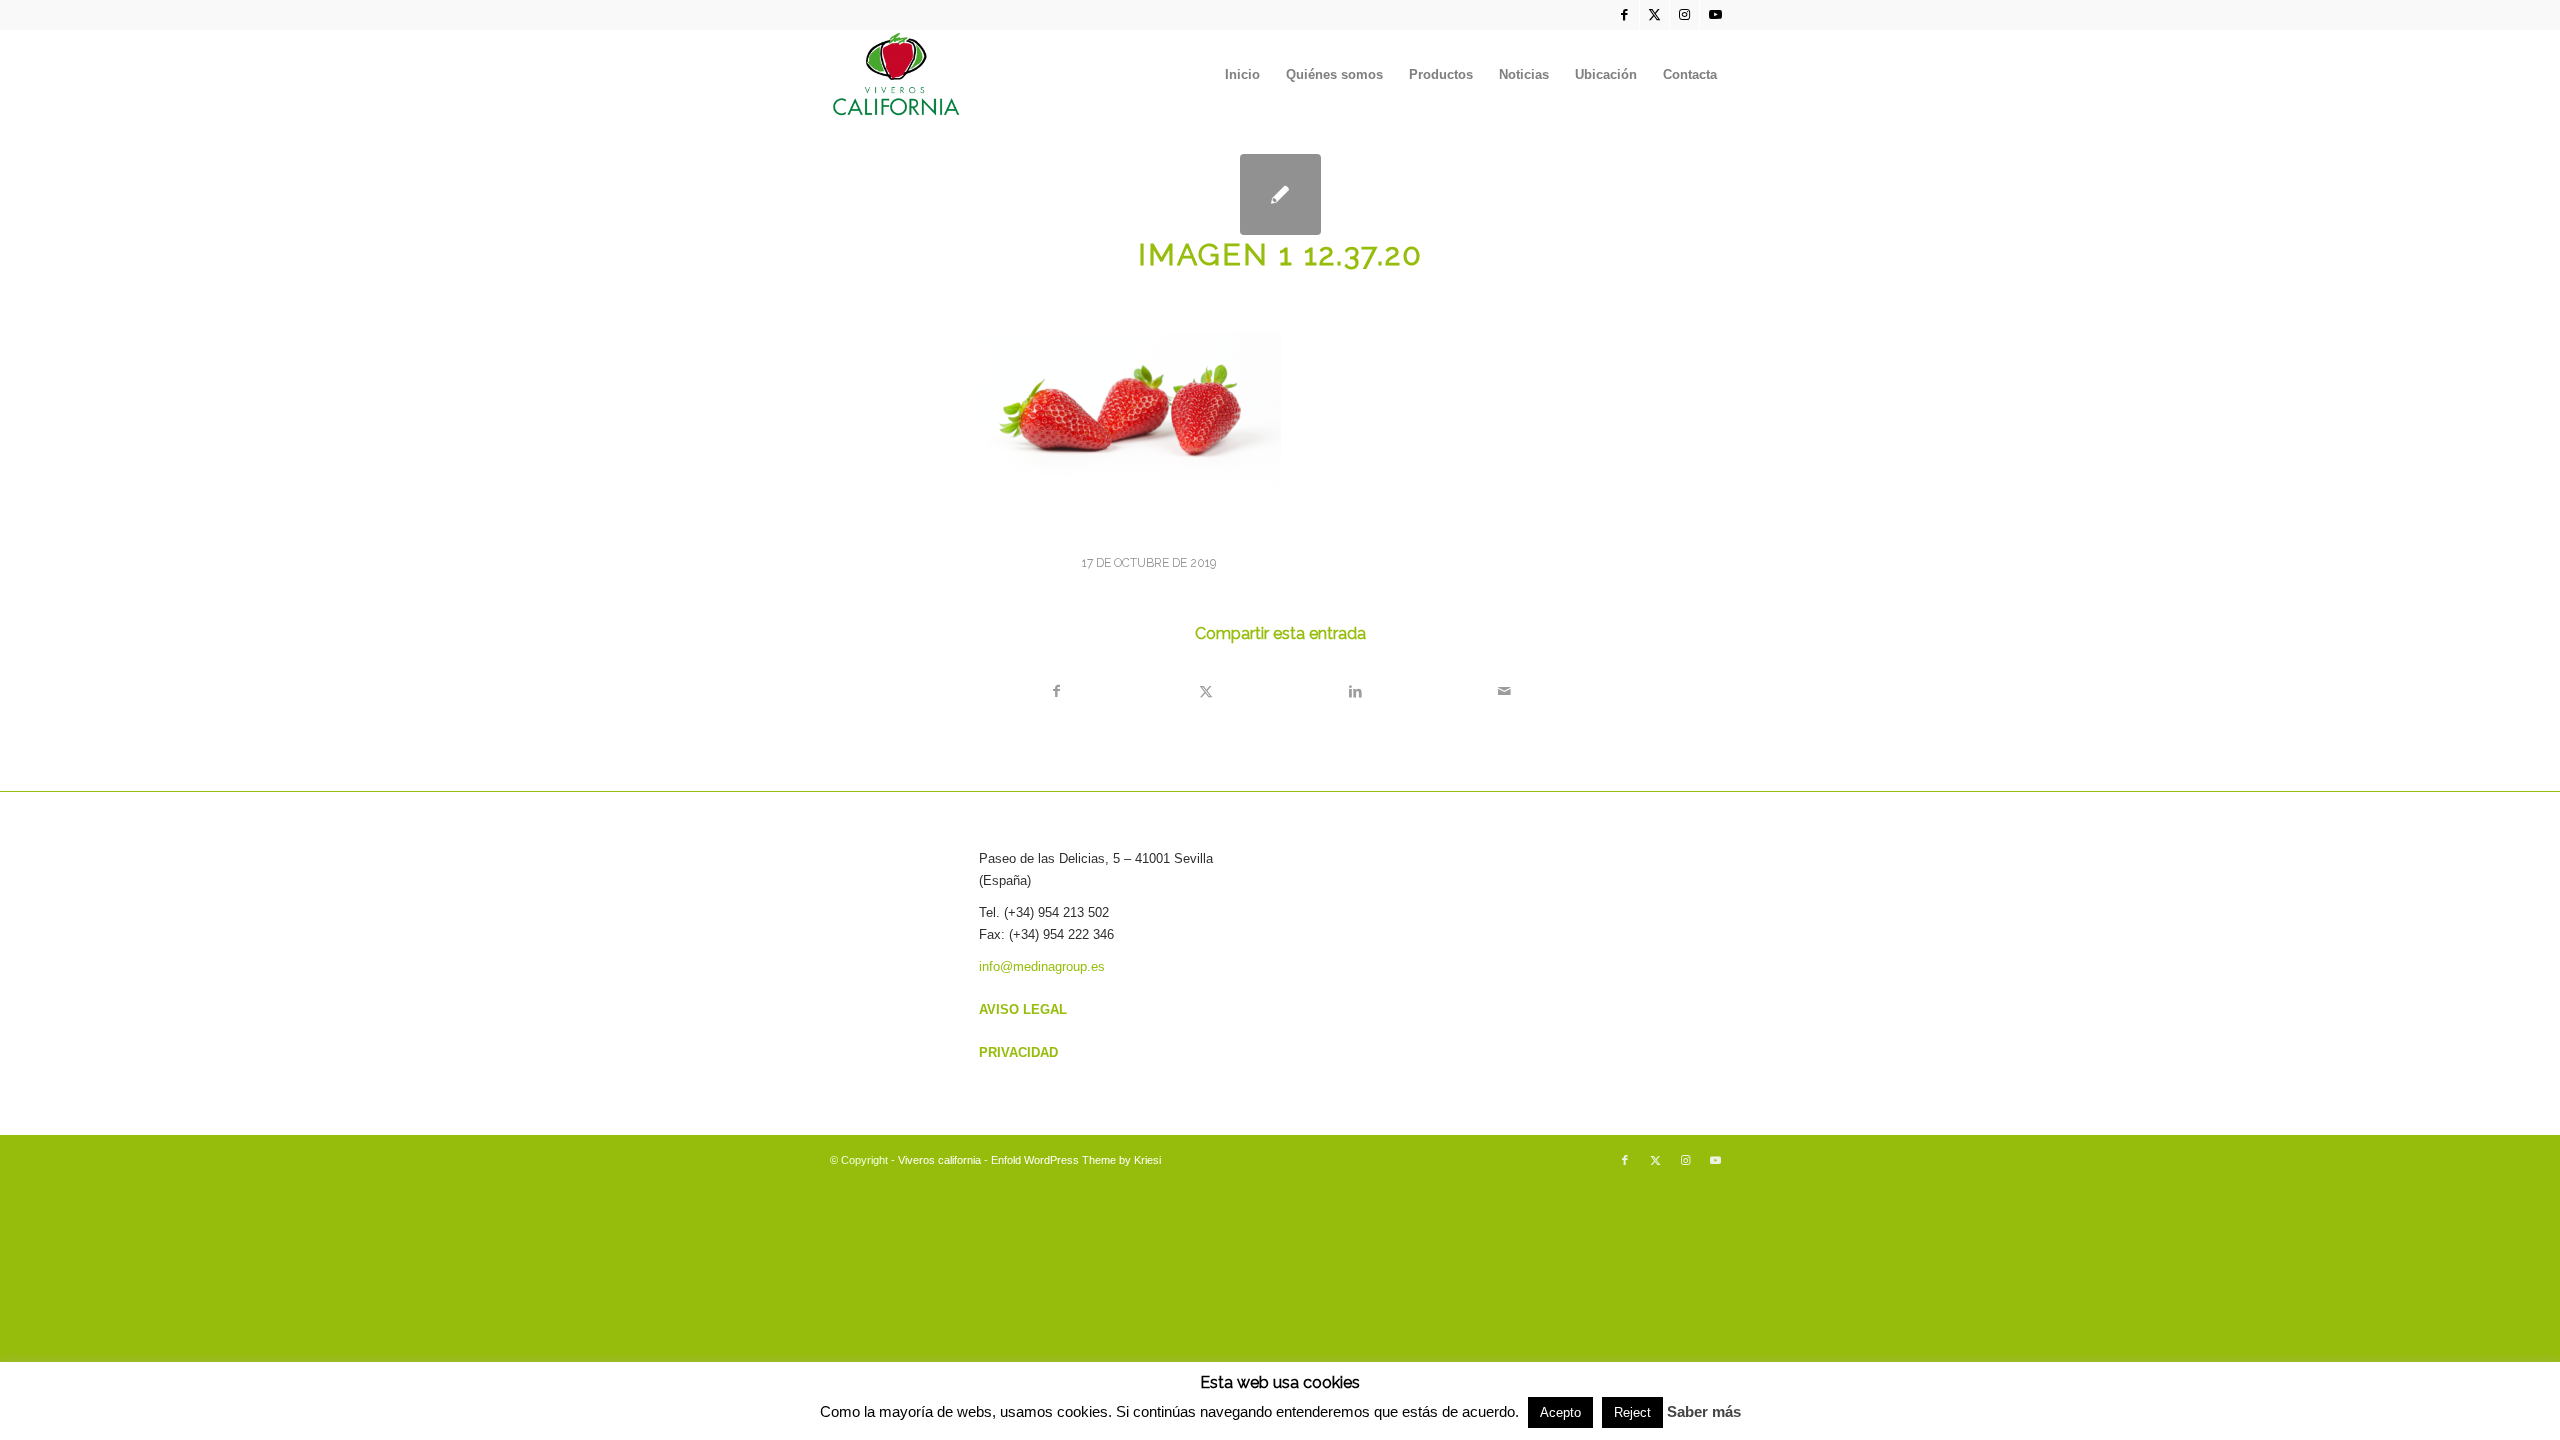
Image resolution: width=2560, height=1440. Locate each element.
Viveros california (939, 1160)
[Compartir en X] (1206, 691)
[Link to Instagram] (1684, 15)
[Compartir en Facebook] (1056, 691)
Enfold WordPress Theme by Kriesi (1076, 1160)
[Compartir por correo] (1504, 691)
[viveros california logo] (897, 75)
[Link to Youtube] (1715, 15)
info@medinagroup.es (1042, 966)
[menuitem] (1242, 75)
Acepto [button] (1560, 1412)
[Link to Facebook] (1624, 15)
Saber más (1704, 1411)
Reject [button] (1632, 1412)
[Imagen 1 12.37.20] (1280, 194)
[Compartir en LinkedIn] (1355, 691)
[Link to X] (1654, 15)
